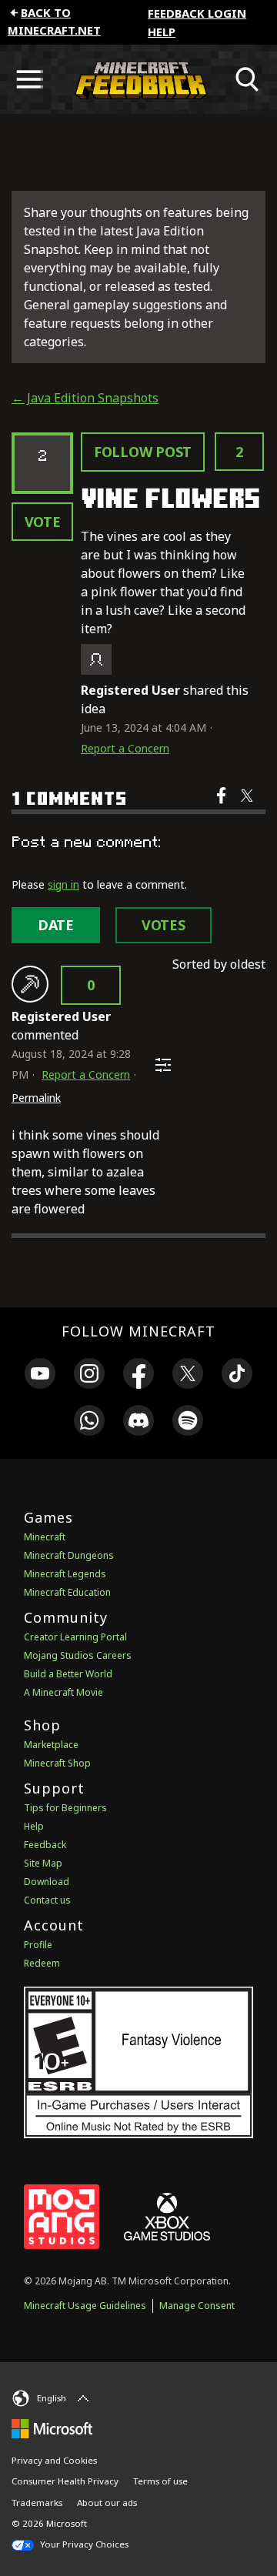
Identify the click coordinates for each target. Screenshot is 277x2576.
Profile (38, 1945)
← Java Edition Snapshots (85, 398)
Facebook (223, 806)
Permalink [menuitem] (36, 1098)
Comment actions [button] (163, 1065)
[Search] (248, 79)
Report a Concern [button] (125, 748)
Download (47, 1882)
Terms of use (160, 2481)
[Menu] (29, 79)
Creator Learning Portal (75, 1637)
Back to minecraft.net (54, 21)
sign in (63, 884)
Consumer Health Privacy (65, 2481)
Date (56, 925)
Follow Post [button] (143, 452)
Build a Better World (68, 1674)
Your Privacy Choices (83, 2544)
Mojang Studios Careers (78, 1655)
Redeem (42, 1963)
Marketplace (51, 1745)
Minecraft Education (67, 1592)
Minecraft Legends (65, 1574)
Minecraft (45, 1537)
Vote (43, 522)
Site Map (43, 1863)
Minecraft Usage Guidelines (85, 2306)
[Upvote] (30, 984)
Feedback (45, 1845)
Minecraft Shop (57, 1763)
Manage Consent (197, 2306)
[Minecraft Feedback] (138, 79)
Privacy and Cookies (54, 2460)
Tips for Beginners (65, 1808)
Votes (164, 925)
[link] (40, 1376)
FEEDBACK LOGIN (197, 13)
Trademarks (37, 2503)
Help (162, 32)
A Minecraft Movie (63, 1692)
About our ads (107, 2503)
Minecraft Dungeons (69, 1555)
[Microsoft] (52, 2428)
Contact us (47, 1900)
